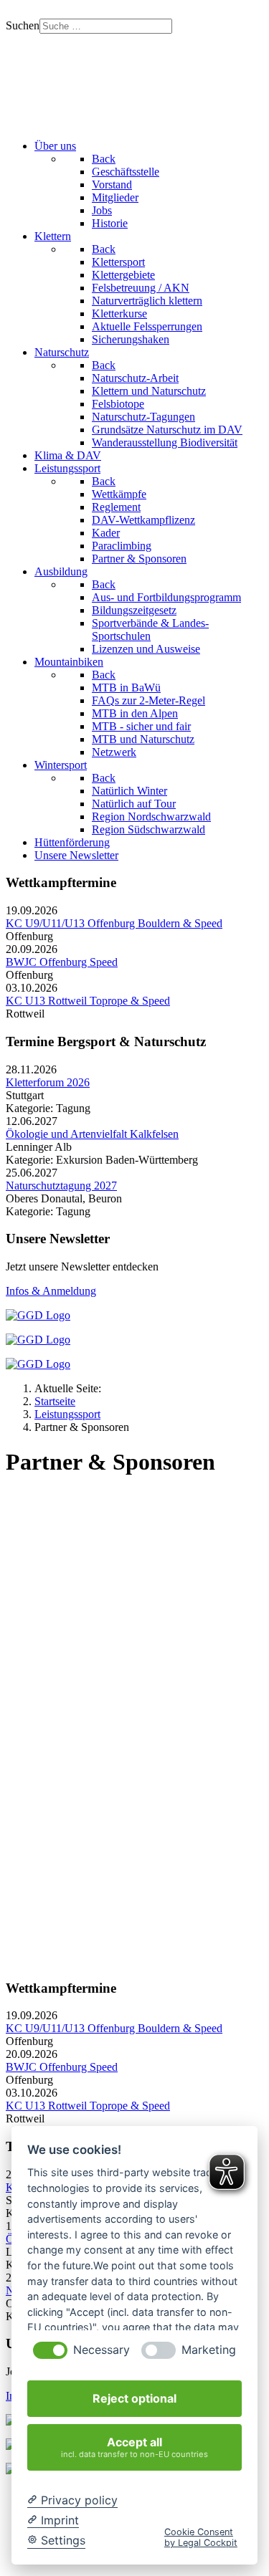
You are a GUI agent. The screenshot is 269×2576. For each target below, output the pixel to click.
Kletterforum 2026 (48, 1082)
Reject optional (134, 2398)
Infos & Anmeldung (51, 1291)
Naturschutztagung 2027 (61, 1186)
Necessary (102, 2350)
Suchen (23, 25)
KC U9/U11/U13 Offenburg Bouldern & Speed (114, 923)
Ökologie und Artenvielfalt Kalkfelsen (92, 1134)
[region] (134, 81)
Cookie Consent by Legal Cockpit (201, 2537)
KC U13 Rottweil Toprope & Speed (88, 1001)
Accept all (134, 2447)
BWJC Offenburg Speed (62, 962)
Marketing (209, 2350)
